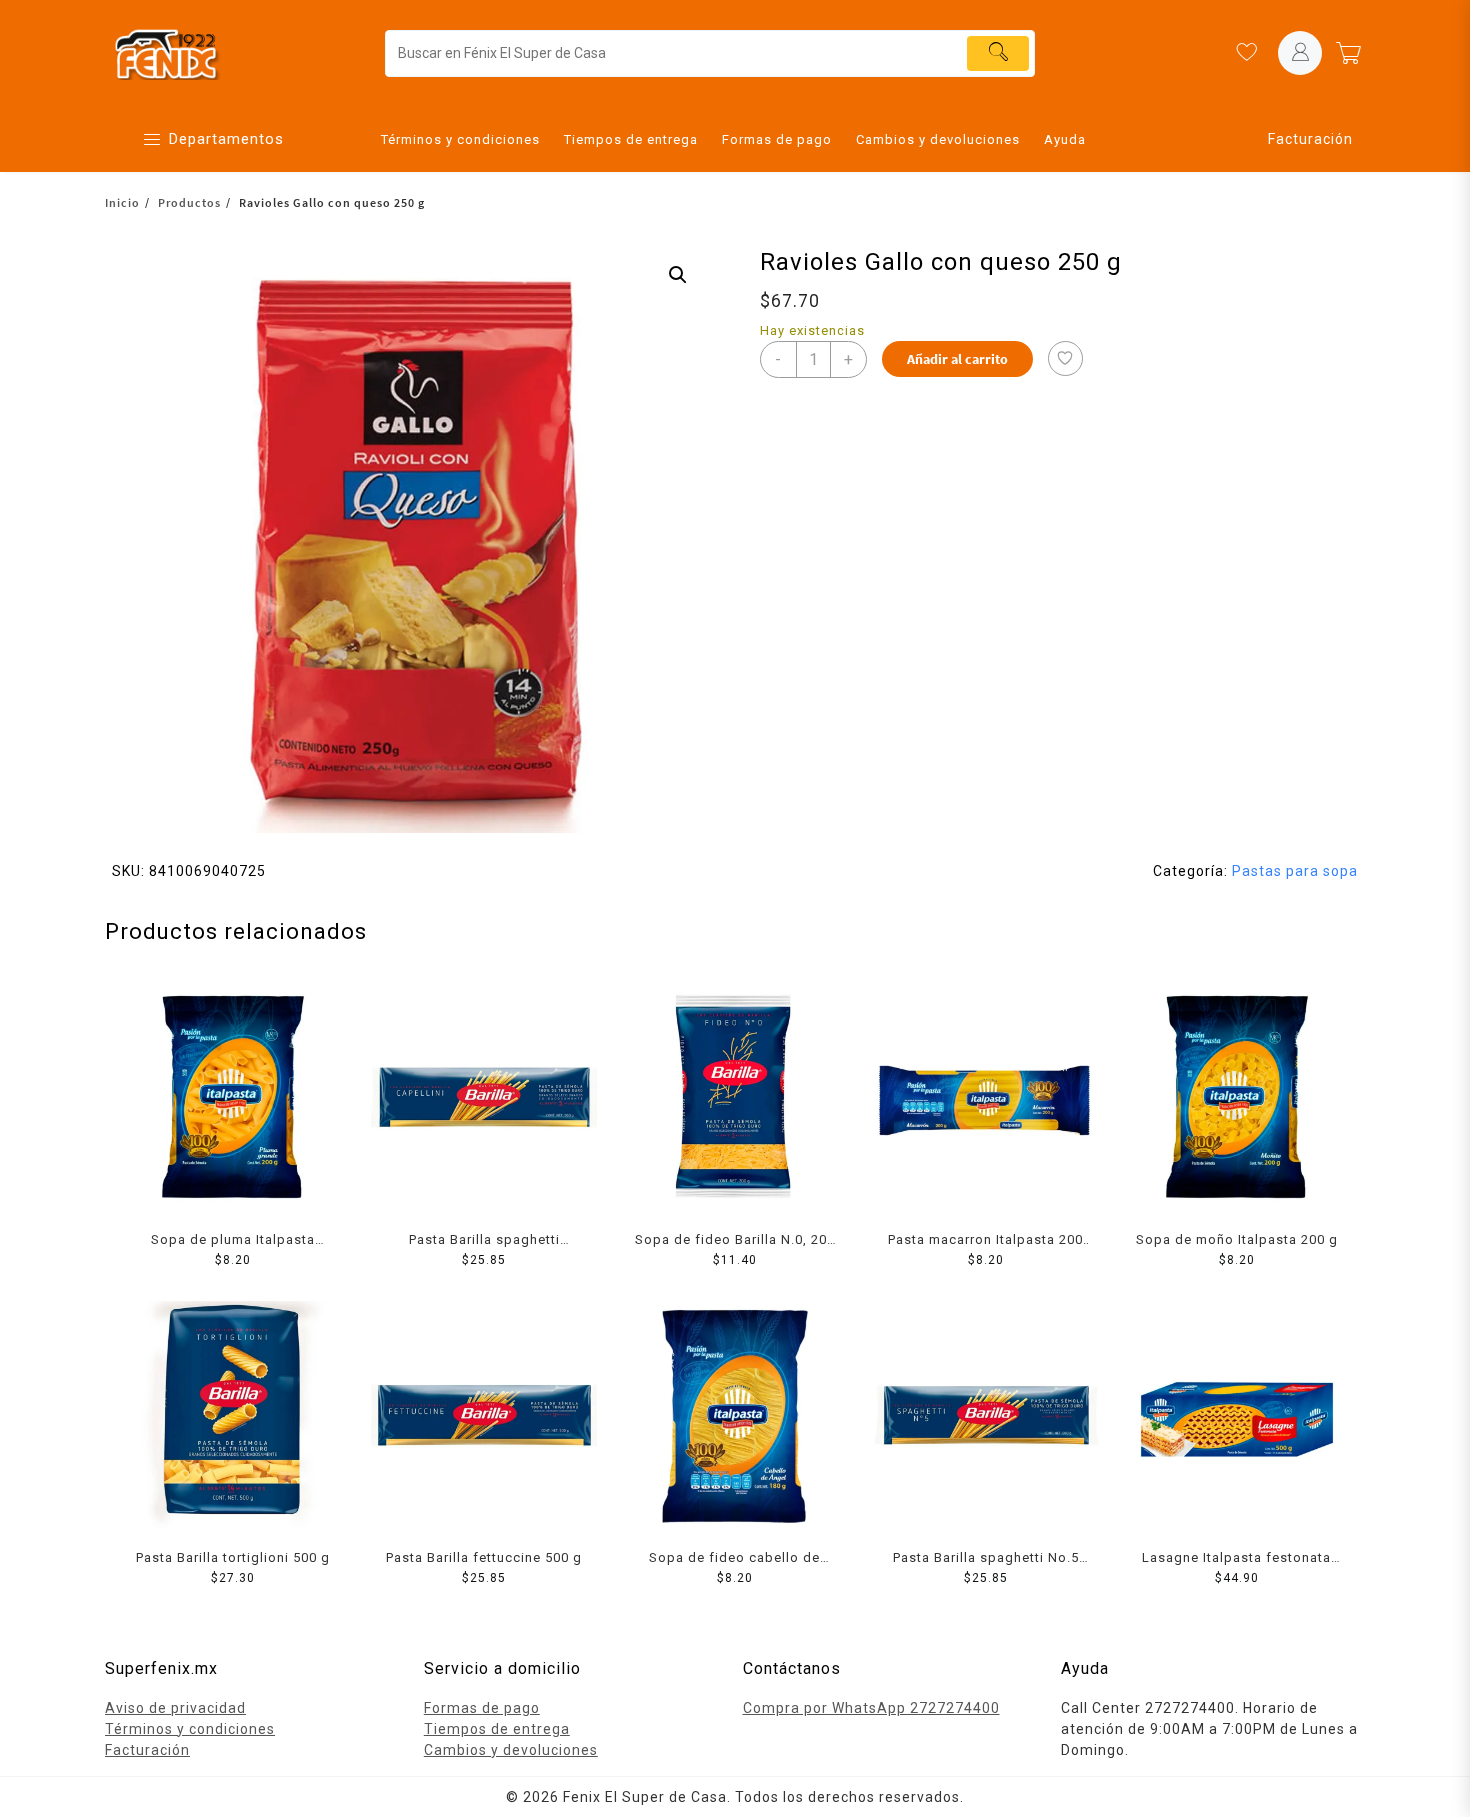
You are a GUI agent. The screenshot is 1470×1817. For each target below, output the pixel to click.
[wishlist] (1246, 53)
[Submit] (998, 53)
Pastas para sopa (1295, 871)
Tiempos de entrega (497, 1729)
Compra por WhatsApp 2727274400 (871, 1708)
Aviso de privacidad (175, 1708)
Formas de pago (482, 1708)
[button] (678, 275)
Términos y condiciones (190, 1729)
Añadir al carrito (957, 359)
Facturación (1310, 139)
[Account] (1300, 53)
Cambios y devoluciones (511, 1750)
